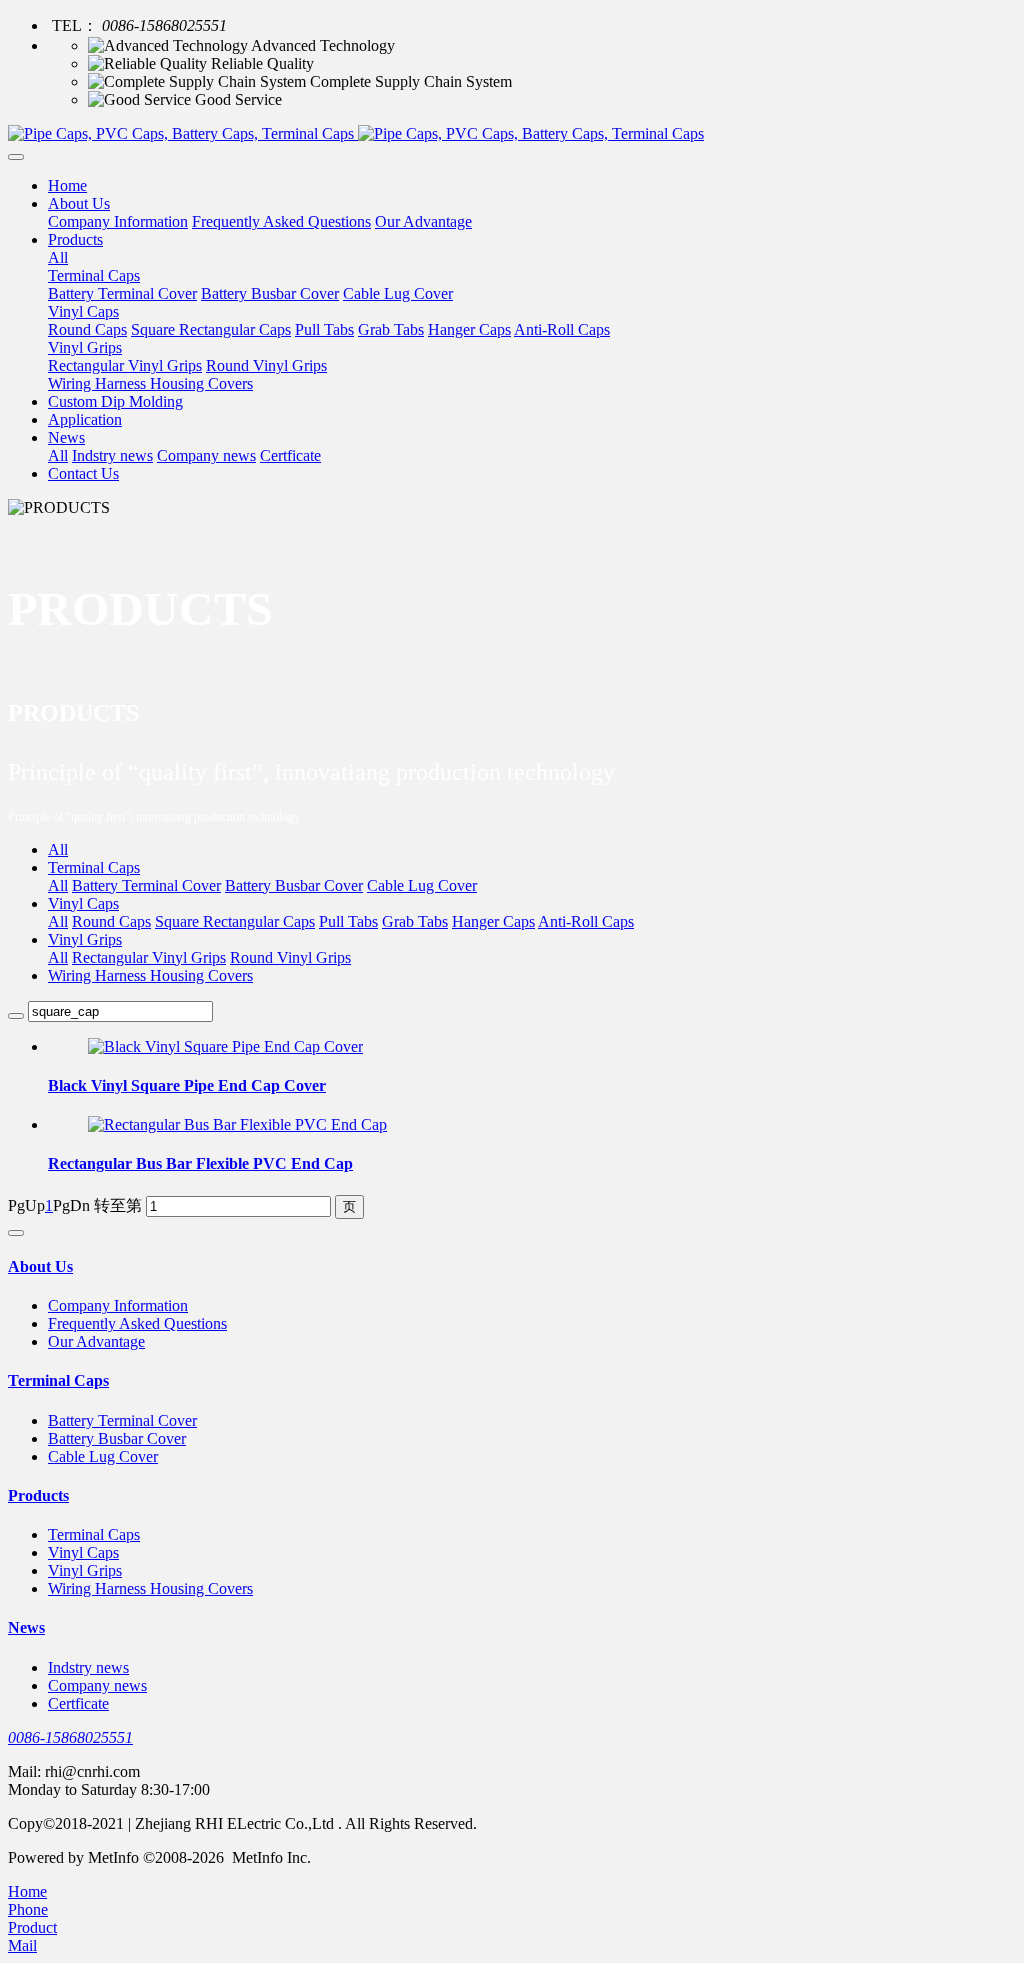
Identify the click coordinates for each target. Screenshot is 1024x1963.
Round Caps (111, 921)
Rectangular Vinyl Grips (149, 957)
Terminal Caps (94, 867)
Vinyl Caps (83, 903)
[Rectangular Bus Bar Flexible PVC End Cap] (237, 1124)
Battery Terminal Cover (146, 885)
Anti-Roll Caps (586, 921)
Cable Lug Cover (422, 885)
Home (67, 185)
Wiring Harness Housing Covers (150, 975)
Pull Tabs (348, 921)
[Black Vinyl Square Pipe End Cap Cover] (225, 1046)
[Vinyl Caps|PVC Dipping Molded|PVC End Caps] (512, 134)
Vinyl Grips (85, 939)
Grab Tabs (415, 921)
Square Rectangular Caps (235, 921)
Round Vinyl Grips (290, 957)
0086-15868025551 (70, 1737)
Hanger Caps (493, 921)
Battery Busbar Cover (294, 885)
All (58, 257)
